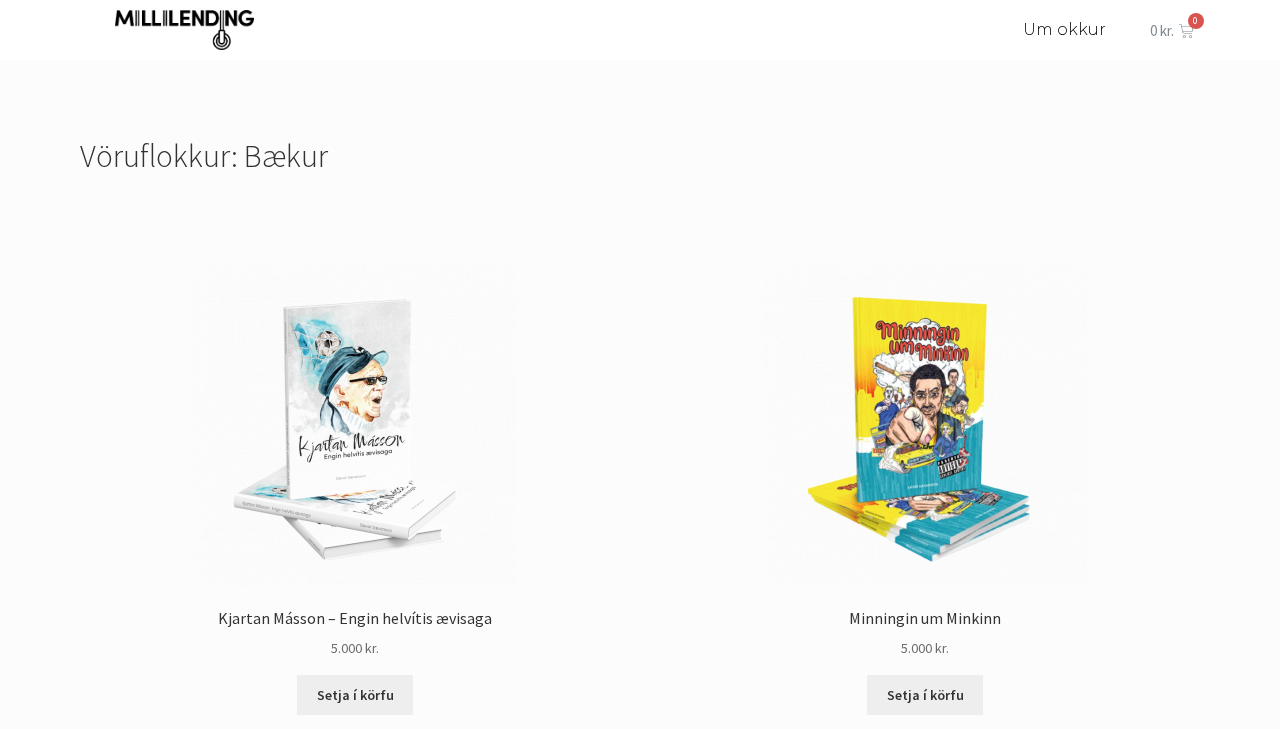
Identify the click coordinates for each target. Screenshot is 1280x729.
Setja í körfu (355, 695)
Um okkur (1064, 29)
